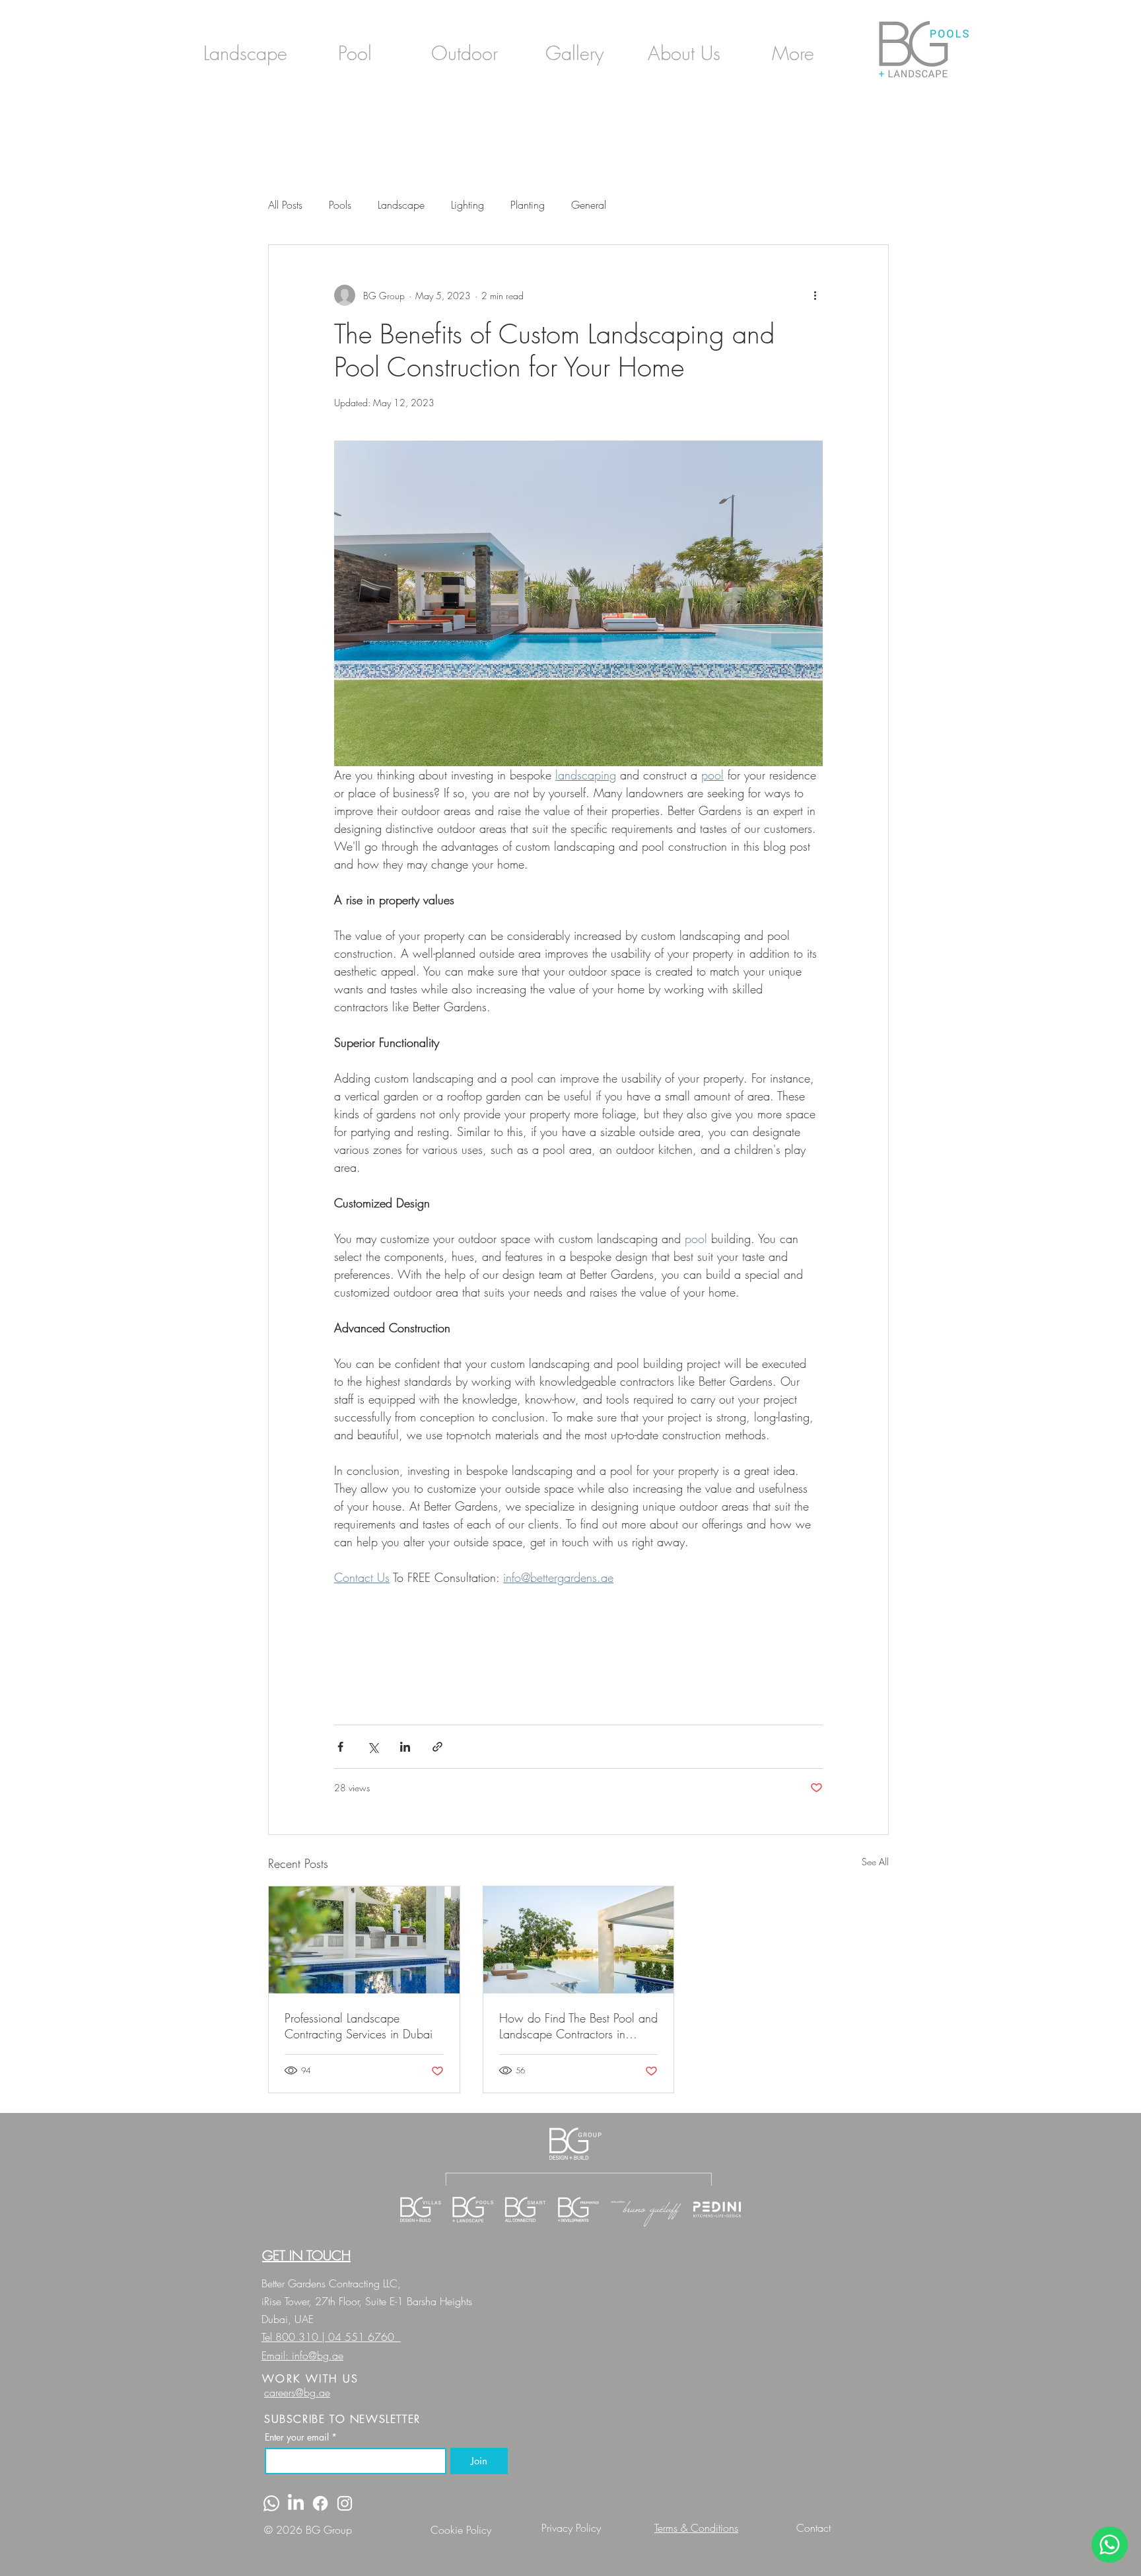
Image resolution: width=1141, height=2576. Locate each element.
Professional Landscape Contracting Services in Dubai (359, 2026)
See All (875, 1862)
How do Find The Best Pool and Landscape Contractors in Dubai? (578, 2026)
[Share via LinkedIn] (405, 1747)
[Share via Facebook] (340, 1747)
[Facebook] (320, 2503)
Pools (340, 205)
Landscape (401, 205)
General (589, 205)
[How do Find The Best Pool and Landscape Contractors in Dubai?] (579, 1940)
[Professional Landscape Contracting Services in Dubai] (364, 1940)
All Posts (285, 205)
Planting (528, 205)
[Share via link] (437, 1747)
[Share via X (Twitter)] (373, 1747)
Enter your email (301, 2437)
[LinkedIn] (296, 2503)
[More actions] (815, 295)
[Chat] (1110, 2545)
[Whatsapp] (271, 2503)
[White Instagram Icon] (345, 2503)
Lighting (467, 205)
